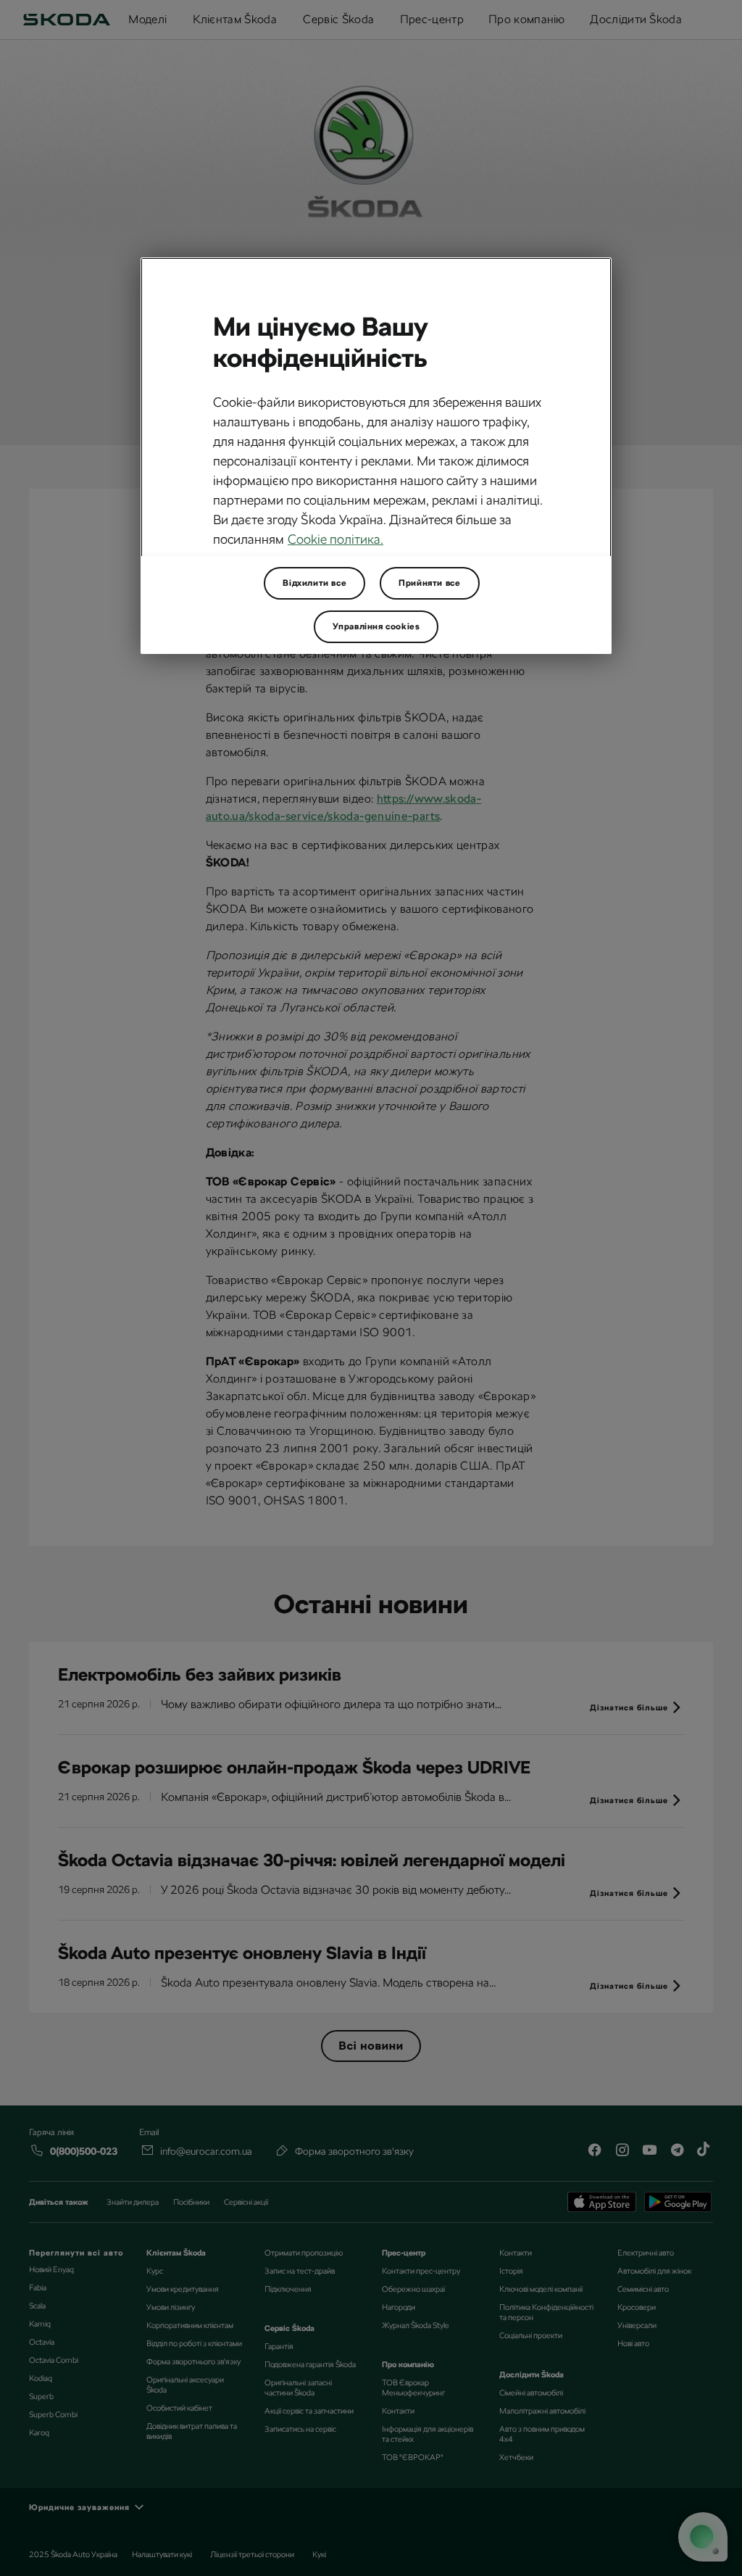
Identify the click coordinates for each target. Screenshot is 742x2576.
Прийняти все (429, 583)
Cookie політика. (335, 539)
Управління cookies (376, 626)
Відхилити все (314, 583)
